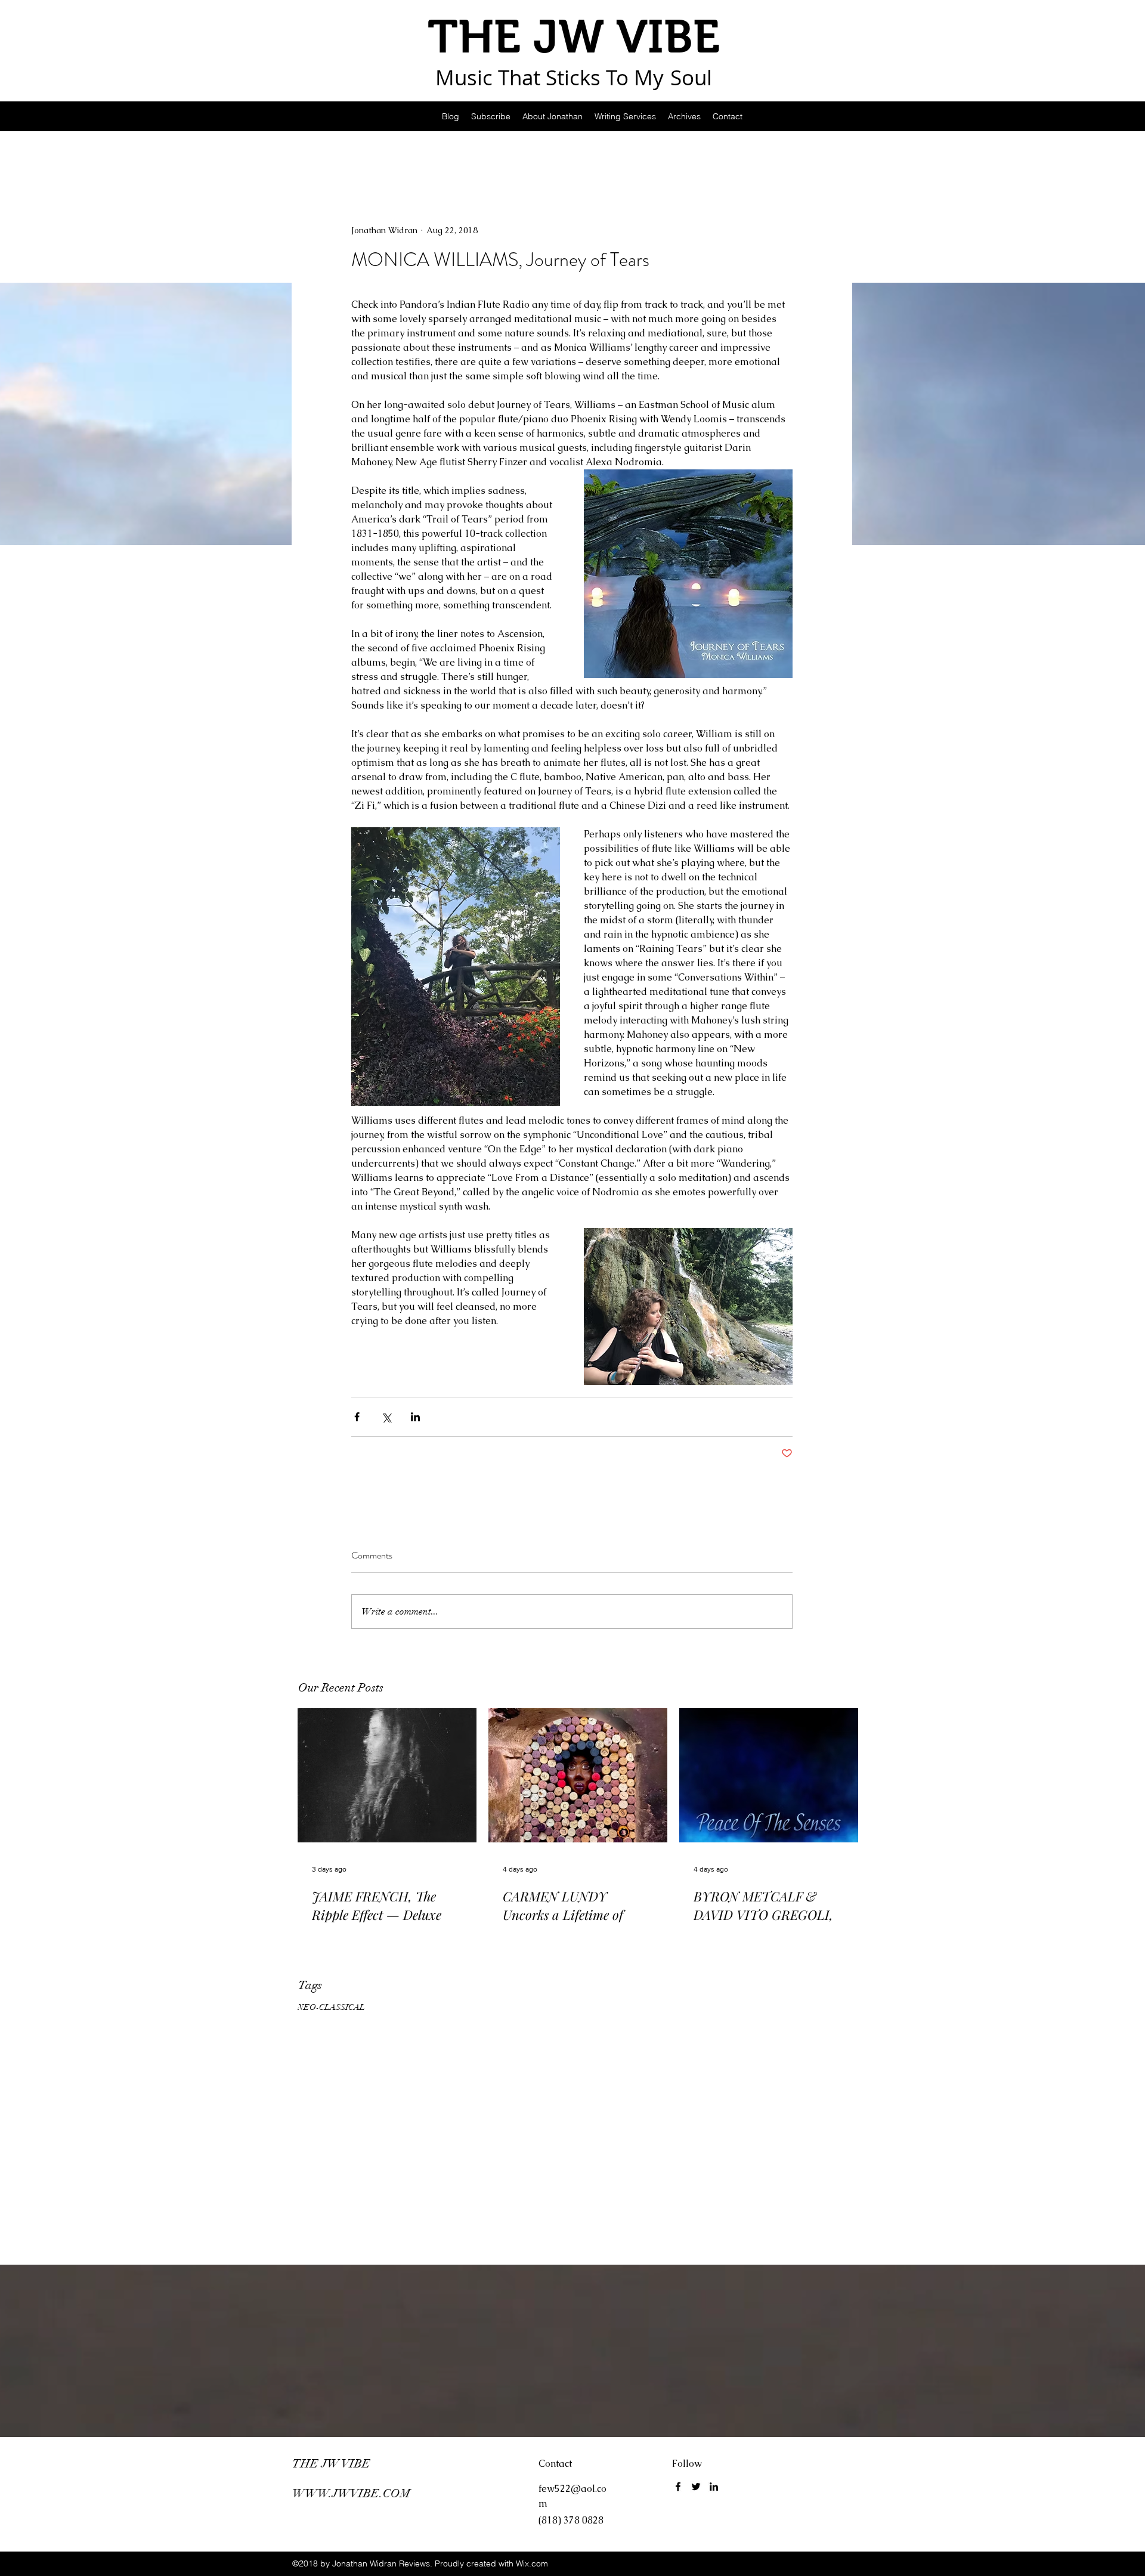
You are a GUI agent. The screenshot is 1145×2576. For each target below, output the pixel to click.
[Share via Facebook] (357, 1417)
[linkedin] (714, 2487)
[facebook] (678, 2487)
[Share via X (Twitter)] (386, 1417)
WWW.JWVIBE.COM (351, 2493)
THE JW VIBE (331, 2464)
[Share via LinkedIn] (415, 1417)
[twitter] (696, 2487)
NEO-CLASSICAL (331, 2007)
